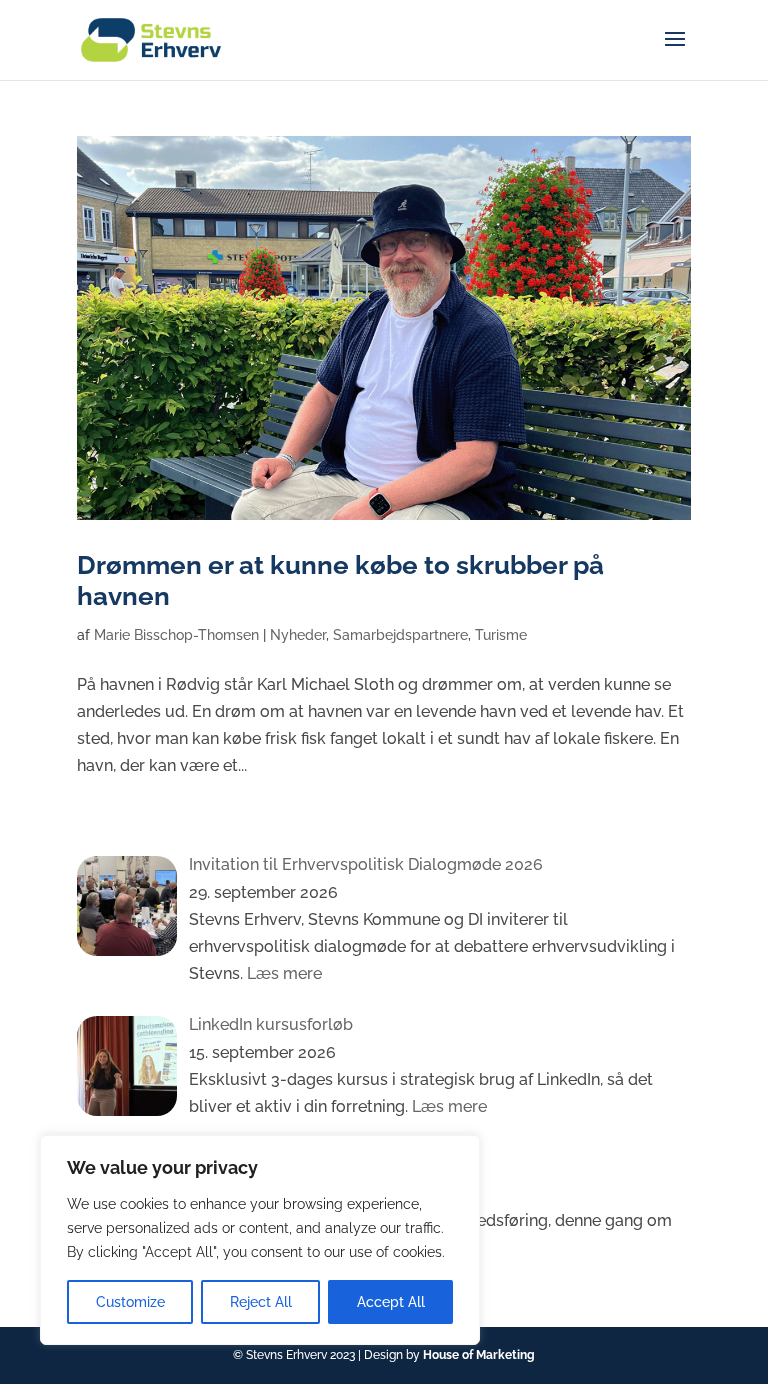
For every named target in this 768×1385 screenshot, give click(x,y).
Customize (130, 1302)
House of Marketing (479, 1355)
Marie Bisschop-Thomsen (176, 635)
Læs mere (282, 973)
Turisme (501, 635)
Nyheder (298, 635)
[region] (260, 1240)
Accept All (391, 1302)
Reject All (261, 1302)
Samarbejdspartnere (400, 635)
